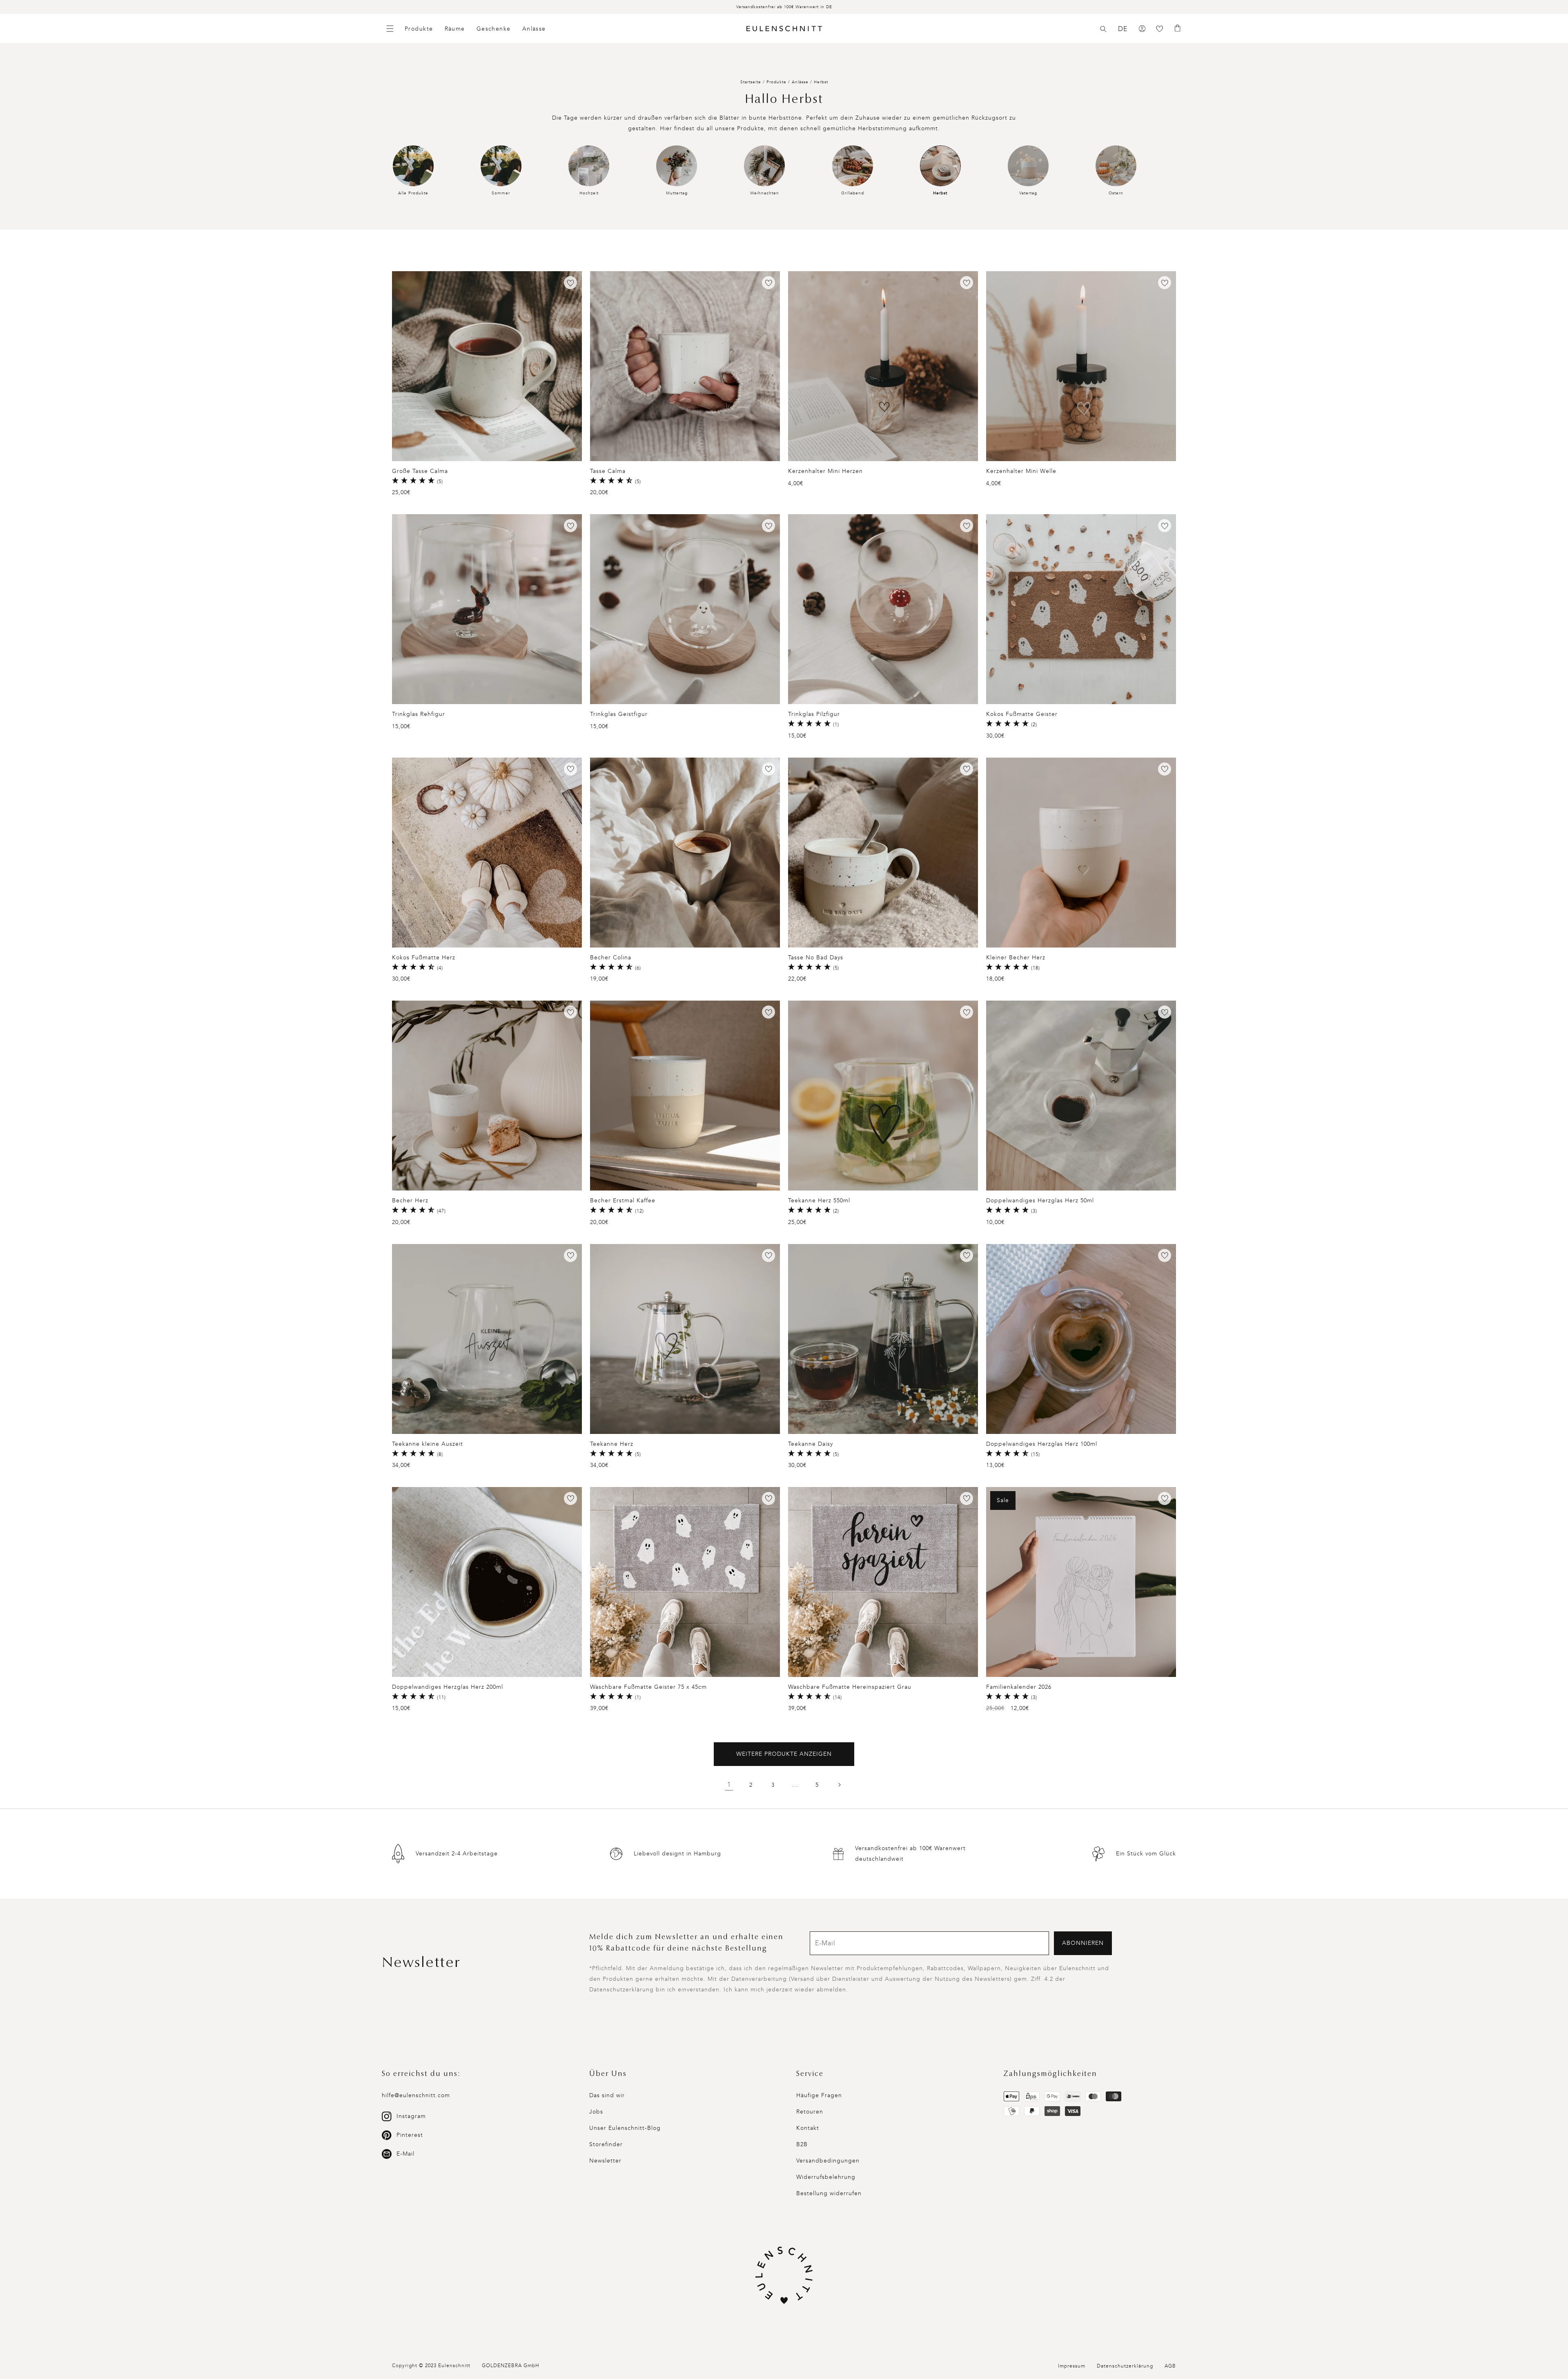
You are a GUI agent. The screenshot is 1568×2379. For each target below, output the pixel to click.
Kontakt (808, 2128)
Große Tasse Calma (420, 471)
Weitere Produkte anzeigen (784, 1754)
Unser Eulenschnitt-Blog (625, 2128)
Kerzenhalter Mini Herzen (825, 471)
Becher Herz (410, 1201)
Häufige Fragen (819, 2095)
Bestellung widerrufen (829, 2193)
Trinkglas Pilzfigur (814, 714)
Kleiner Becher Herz (1016, 958)
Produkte (419, 29)
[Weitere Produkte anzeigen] (839, 1785)
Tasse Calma (608, 471)
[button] (1103, 29)
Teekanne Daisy (811, 1444)
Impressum (1072, 2366)
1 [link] (729, 1785)
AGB (1170, 2366)
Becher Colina (611, 958)
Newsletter (605, 2161)
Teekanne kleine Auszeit (428, 1444)
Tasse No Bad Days (816, 958)
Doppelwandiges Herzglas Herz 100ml (1042, 1444)
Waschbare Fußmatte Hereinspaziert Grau (850, 1687)
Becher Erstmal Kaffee (623, 1201)
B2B (802, 2144)
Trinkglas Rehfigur (419, 714)
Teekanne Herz (612, 1444)
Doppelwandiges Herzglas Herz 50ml (1040, 1201)
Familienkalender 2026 (1019, 1687)
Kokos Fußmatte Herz (424, 958)
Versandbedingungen (828, 2161)
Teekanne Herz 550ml (819, 1201)
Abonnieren (1083, 1943)
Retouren (810, 2112)
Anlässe (534, 29)
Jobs (596, 2112)
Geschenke (494, 29)
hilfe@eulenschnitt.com (416, 2095)
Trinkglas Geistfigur (619, 714)
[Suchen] (1103, 29)
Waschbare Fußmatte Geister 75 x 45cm (648, 1687)
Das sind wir (607, 2095)
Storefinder (606, 2144)
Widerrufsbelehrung (826, 2177)
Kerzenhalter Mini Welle (1021, 471)
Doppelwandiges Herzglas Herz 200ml (448, 1687)
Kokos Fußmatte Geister (1022, 714)
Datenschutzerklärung (1125, 2366)
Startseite (751, 82)
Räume (455, 29)
